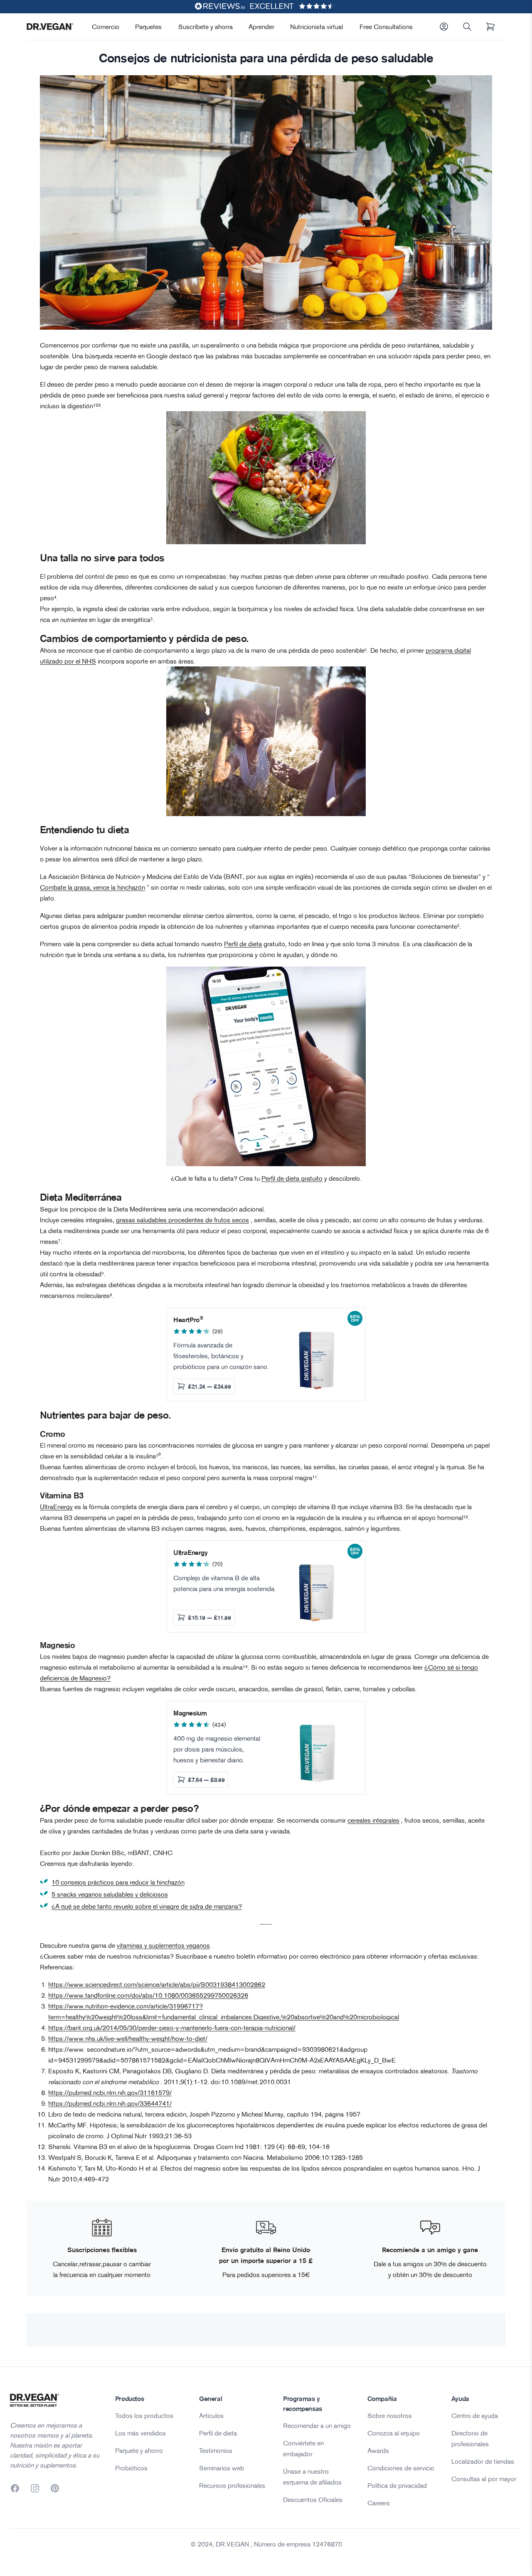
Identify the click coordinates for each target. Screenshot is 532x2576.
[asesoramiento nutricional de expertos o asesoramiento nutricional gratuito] (266, 1066)
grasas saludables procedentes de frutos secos (182, 1220)
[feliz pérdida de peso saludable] (266, 741)
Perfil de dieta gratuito (292, 1178)
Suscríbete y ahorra (206, 27)
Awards (378, 2450)
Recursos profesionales (232, 2485)
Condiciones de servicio (401, 2468)
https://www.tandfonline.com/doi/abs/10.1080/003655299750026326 (148, 1995)
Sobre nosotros (390, 2416)
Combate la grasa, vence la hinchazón (92, 887)
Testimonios (216, 2450)
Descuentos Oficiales (313, 2500)
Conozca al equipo (394, 2433)
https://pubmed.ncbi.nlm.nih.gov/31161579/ (110, 2092)
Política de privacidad (397, 2485)
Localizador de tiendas (483, 2461)
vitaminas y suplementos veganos (163, 1945)
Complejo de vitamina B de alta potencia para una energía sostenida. (225, 1583)
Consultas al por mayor (484, 2479)
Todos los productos (144, 2416)
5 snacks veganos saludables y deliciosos (110, 1894)
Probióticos (131, 2468)
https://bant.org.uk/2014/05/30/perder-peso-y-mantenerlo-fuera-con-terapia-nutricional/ (172, 2028)
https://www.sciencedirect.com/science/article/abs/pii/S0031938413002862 (157, 1984)
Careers (379, 2503)
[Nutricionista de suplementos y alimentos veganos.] (266, 478)
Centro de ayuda (475, 2416)
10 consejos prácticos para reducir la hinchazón (118, 1882)
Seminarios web (222, 2468)
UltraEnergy (56, 1507)
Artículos (211, 2416)
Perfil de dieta (243, 944)
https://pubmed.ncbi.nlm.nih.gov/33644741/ (110, 2103)
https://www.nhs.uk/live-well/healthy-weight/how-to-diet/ (128, 2038)
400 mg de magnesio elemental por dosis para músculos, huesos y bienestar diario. (217, 1749)
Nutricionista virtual (316, 27)
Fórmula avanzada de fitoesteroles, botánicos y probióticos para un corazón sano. (221, 1356)
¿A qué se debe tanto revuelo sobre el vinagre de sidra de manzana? (147, 1906)
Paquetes (148, 27)
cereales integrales (373, 1820)
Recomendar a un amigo (317, 2425)
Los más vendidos (140, 2433)
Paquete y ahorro (139, 2450)
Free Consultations (386, 27)
